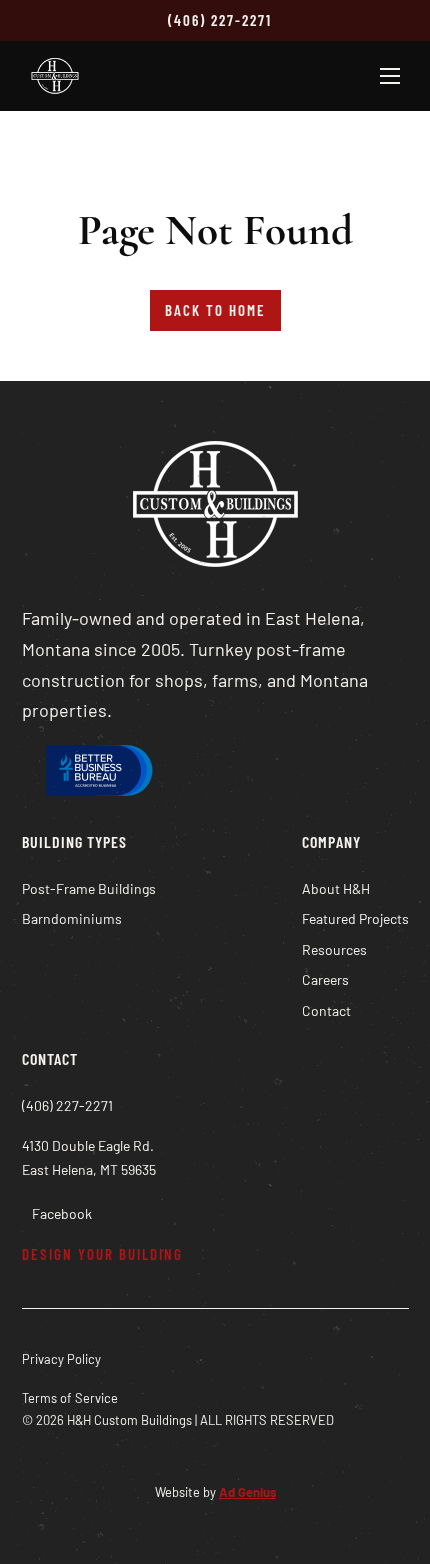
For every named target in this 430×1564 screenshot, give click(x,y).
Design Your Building (102, 1254)
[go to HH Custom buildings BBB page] (97, 774)
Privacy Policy (61, 1359)
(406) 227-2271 (220, 20)
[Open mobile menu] (390, 76)
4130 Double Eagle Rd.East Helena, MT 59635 (89, 1157)
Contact (326, 1010)
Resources (334, 949)
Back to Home (215, 310)
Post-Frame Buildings (89, 888)
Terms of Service (70, 1398)
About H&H (336, 888)
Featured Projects (355, 918)
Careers (325, 979)
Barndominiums (72, 918)
